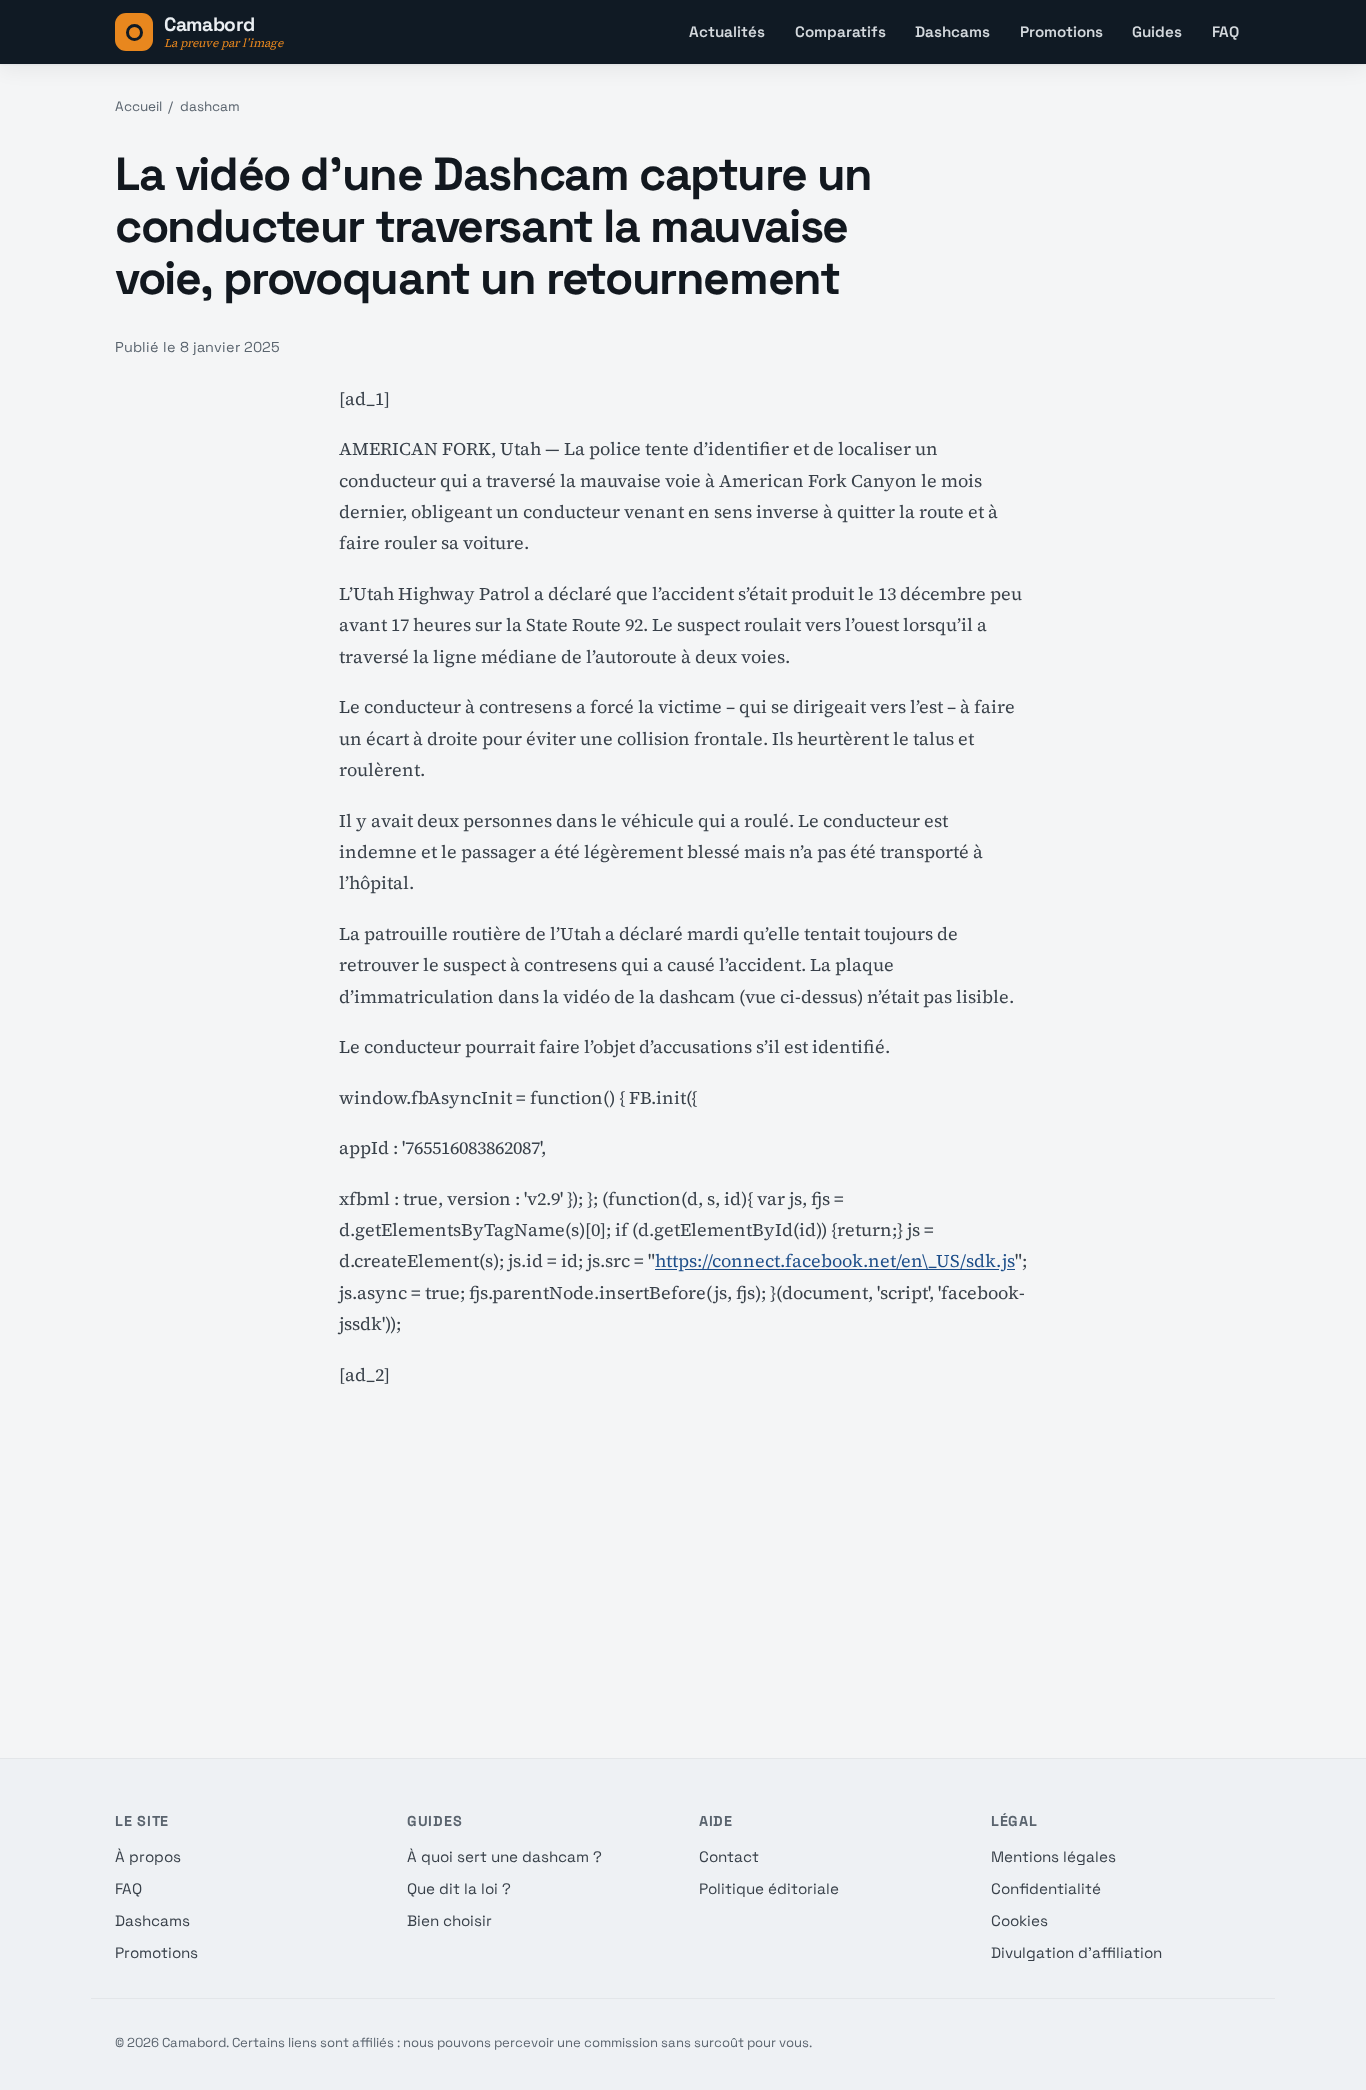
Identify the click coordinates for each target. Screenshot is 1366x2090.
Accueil (138, 106)
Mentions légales (1053, 1856)
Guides (1157, 31)
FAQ (1225, 31)
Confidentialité (1046, 1888)
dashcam (210, 106)
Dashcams (952, 31)
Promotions (1061, 31)
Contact (729, 1856)
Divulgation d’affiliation (1076, 1952)
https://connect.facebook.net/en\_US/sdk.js (835, 1260)
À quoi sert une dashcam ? (504, 1856)
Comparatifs (840, 31)
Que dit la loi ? (459, 1888)
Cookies (1019, 1920)
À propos (148, 1856)
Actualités (727, 31)
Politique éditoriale (769, 1888)
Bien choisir (449, 1920)
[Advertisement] (683, 1554)
